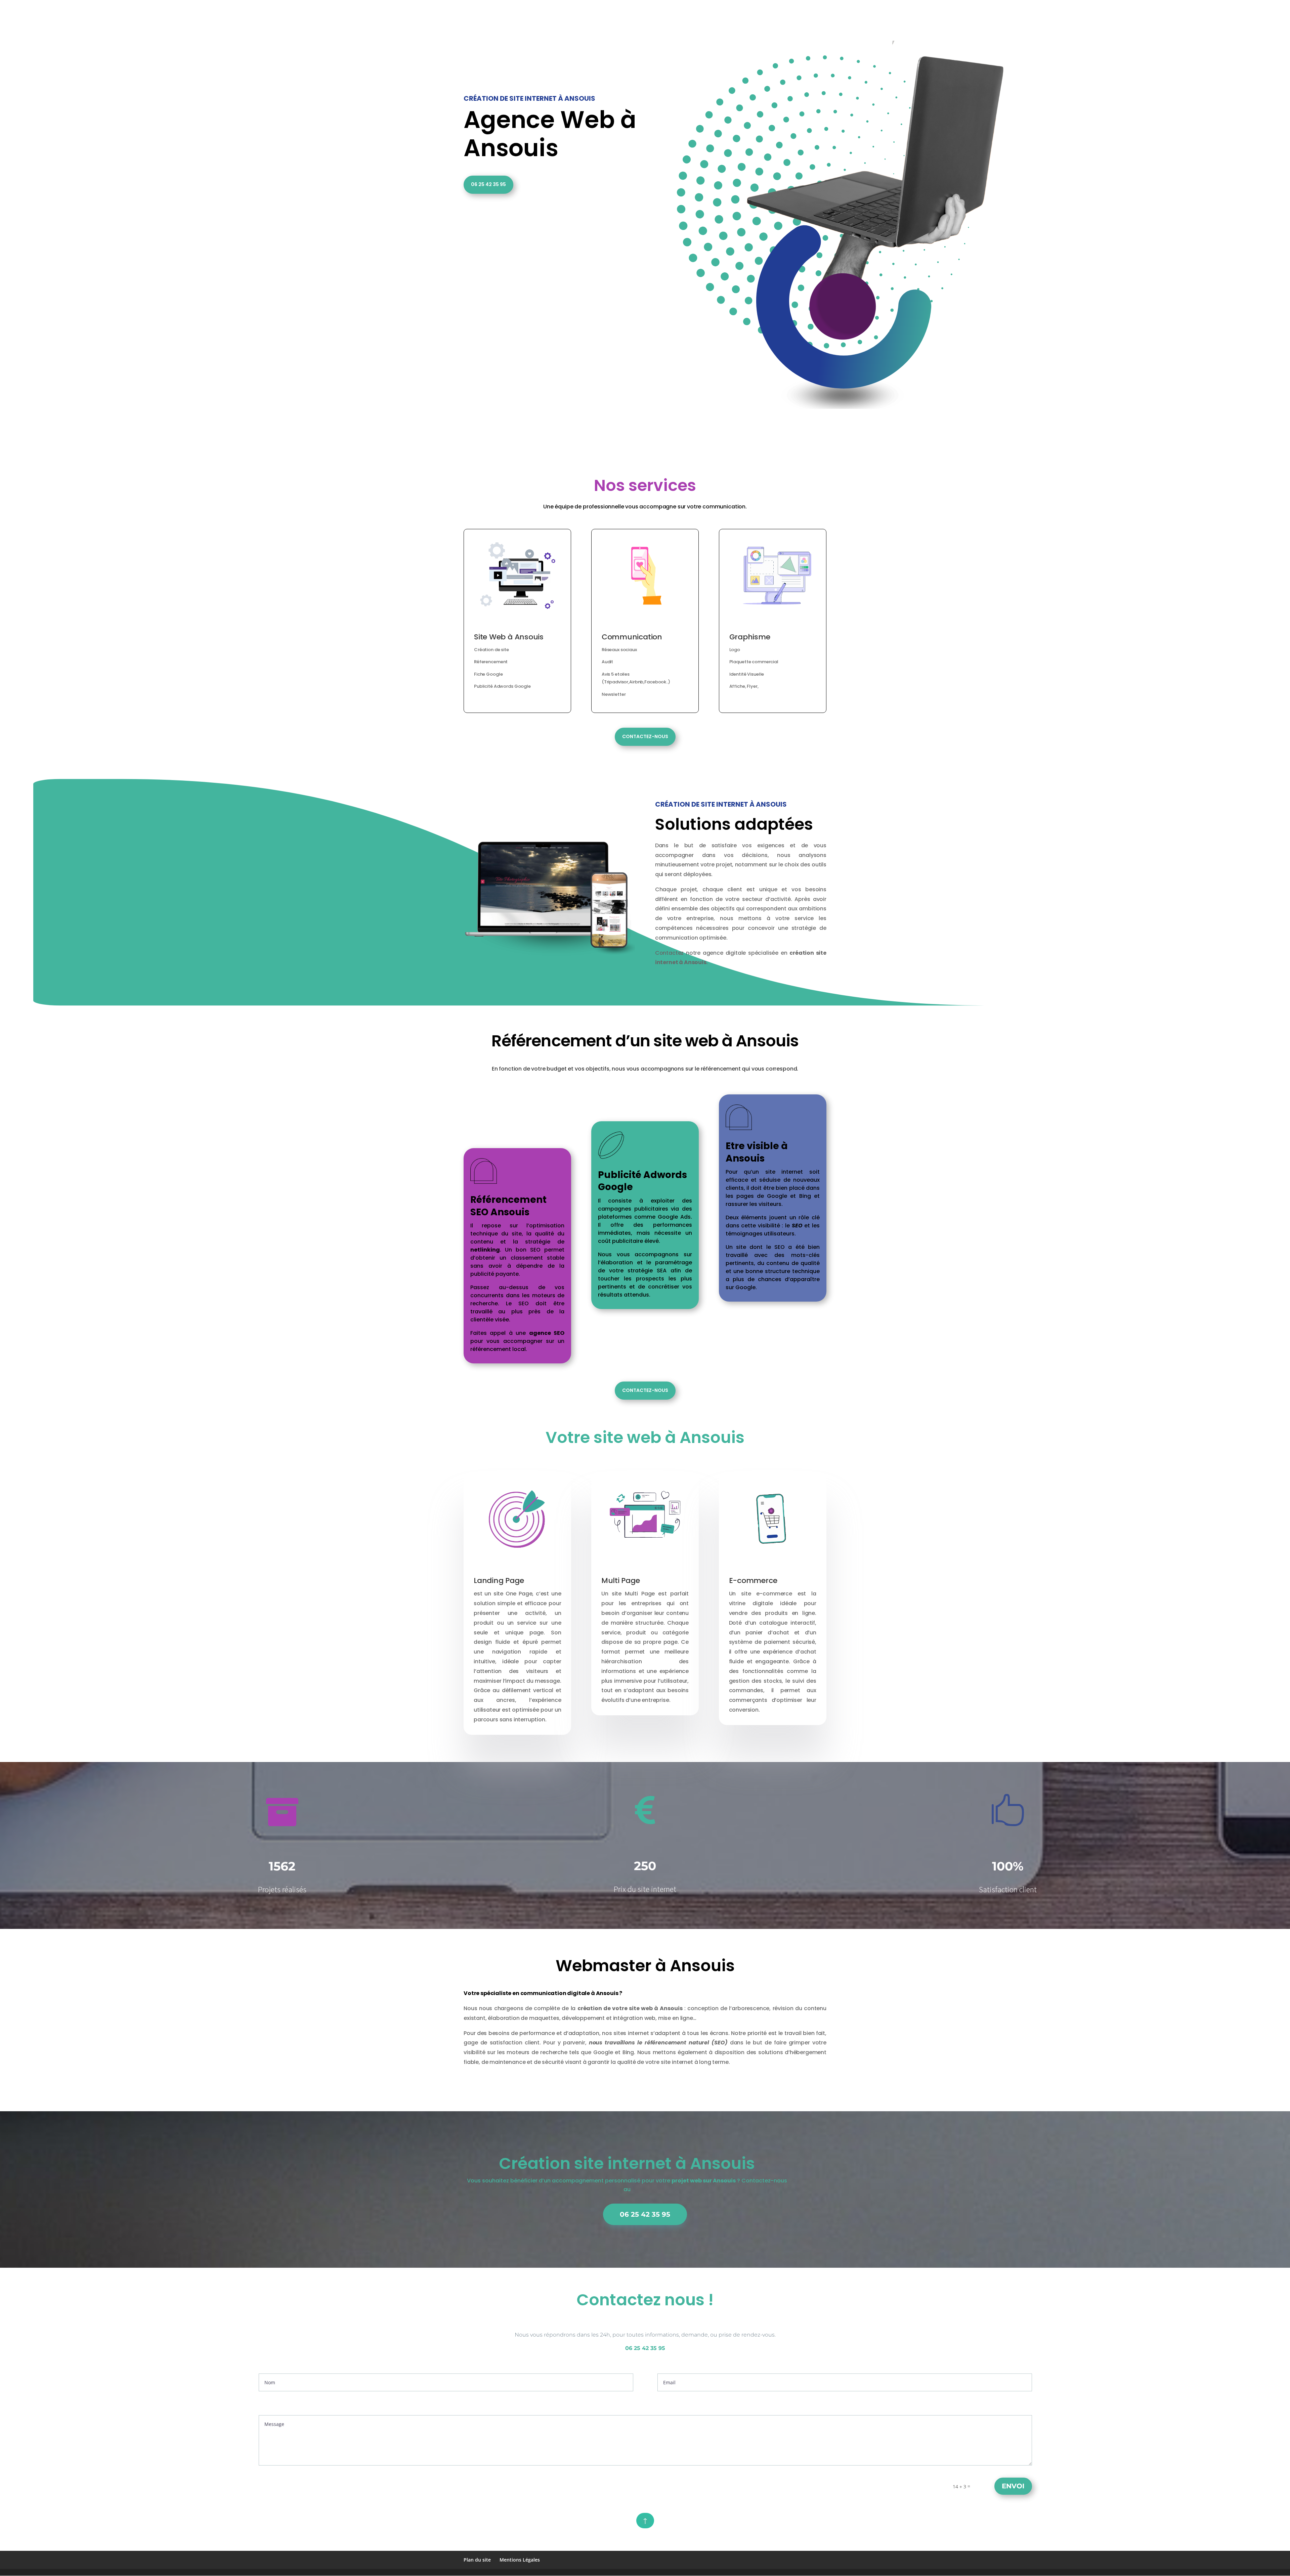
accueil (638, 8)
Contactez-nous (645, 736)
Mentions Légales (520, 2560)
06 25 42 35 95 (488, 184)
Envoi (1013, 2486)
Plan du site (477, 2560)
